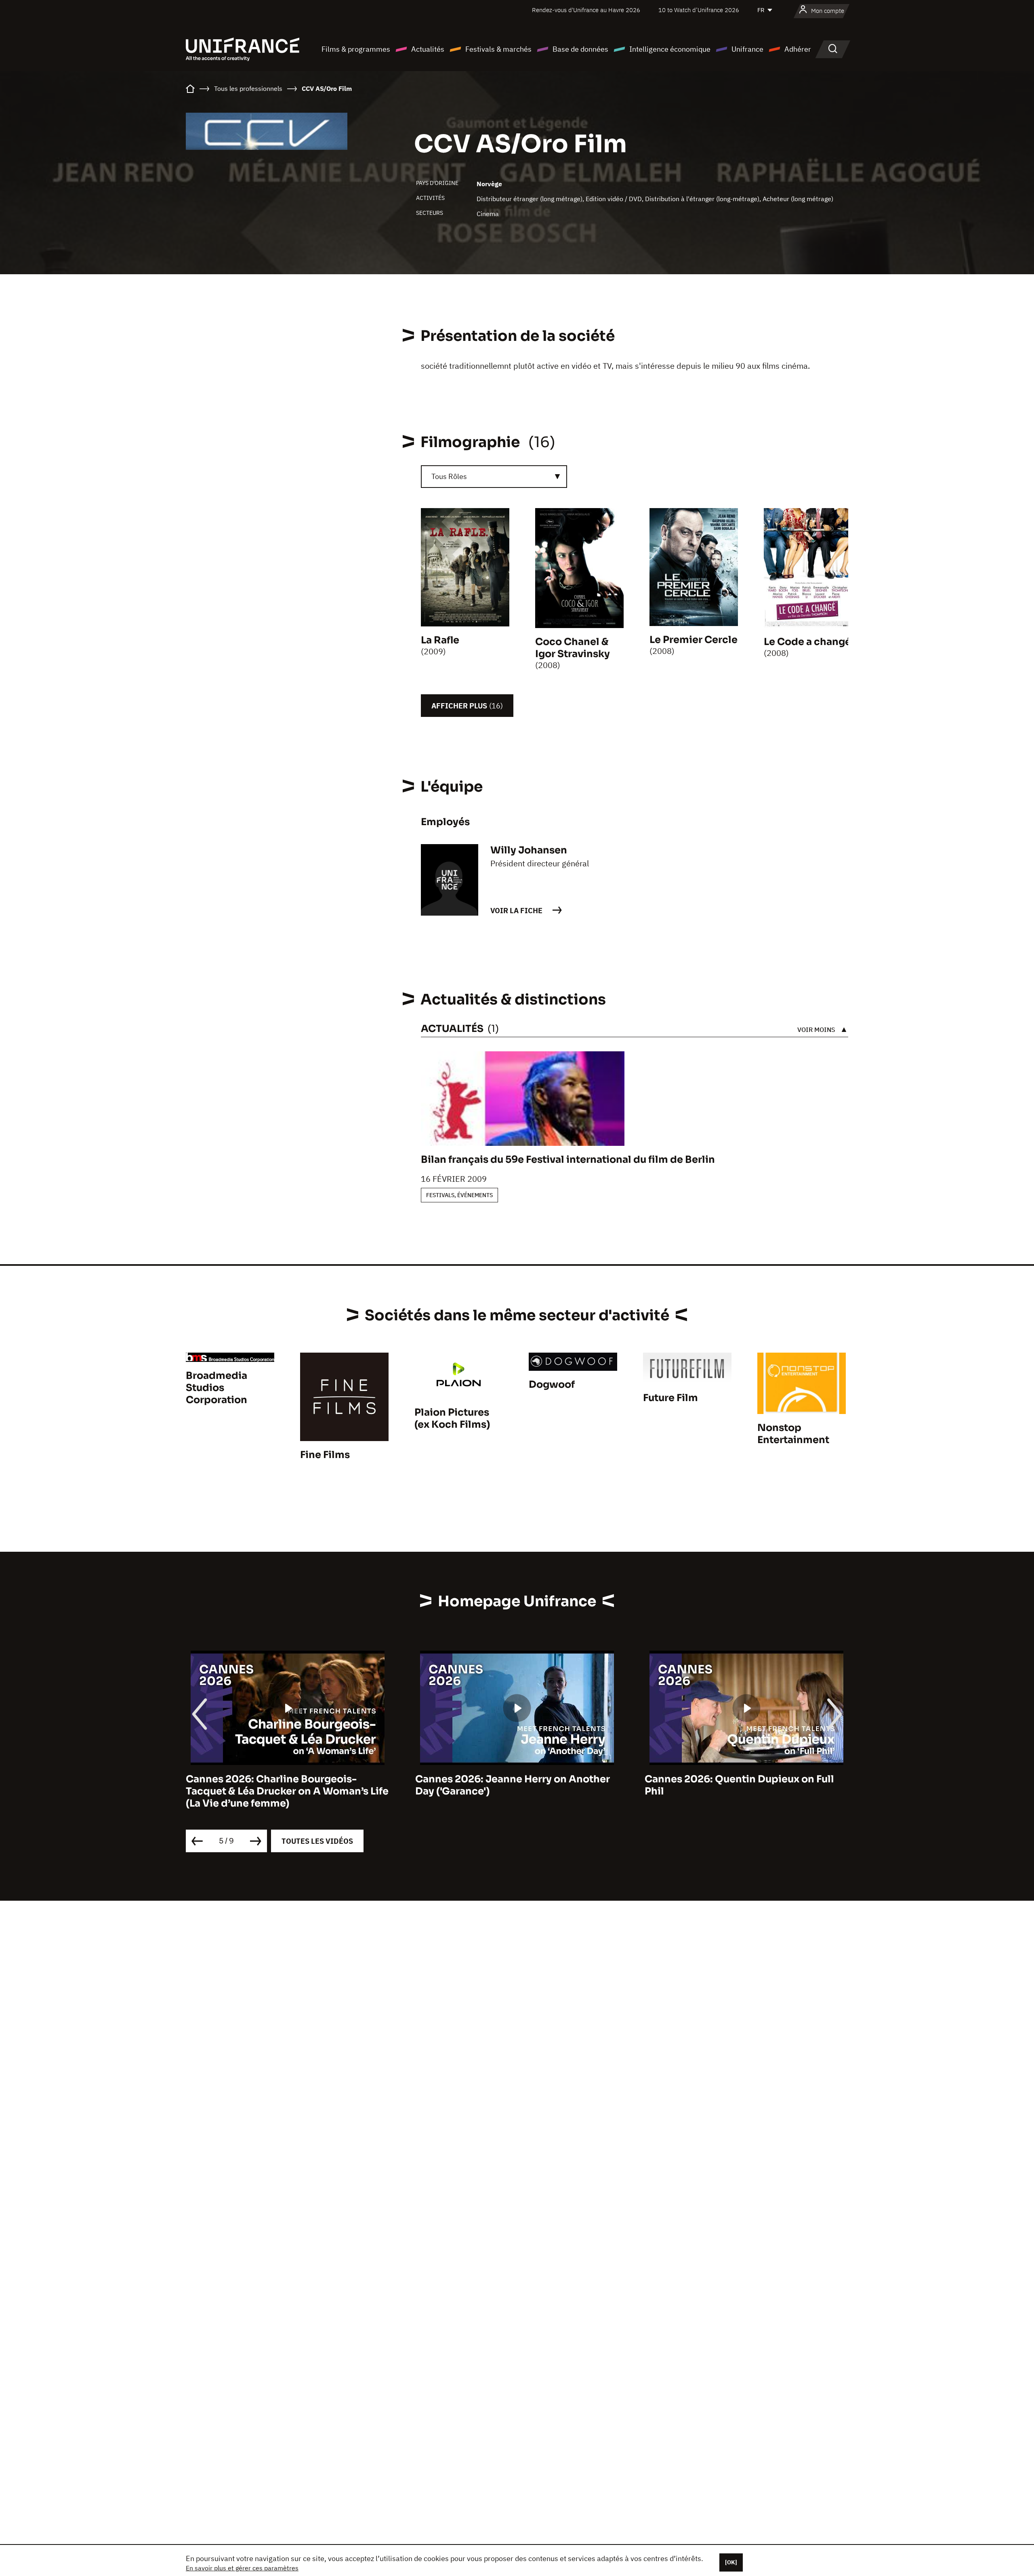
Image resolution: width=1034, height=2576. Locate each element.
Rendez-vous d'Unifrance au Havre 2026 (586, 10)
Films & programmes (356, 49)
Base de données (580, 49)
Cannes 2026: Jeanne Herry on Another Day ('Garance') (283, 1785)
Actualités (428, 49)
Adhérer (798, 49)
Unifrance (747, 49)
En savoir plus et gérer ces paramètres (242, 2568)
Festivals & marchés (498, 49)
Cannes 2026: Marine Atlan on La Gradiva (746, 1779)
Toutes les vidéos (317, 1841)
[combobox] (494, 477)
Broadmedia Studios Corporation (216, 1388)
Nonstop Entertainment (793, 1434)
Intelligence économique (670, 49)
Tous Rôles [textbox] (449, 476)
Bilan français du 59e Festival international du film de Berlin (568, 1160)
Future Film (670, 1398)
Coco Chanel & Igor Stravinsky (573, 648)
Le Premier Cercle (694, 640)
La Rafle (440, 640)
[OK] (731, 2562)
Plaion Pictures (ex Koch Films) (452, 1418)
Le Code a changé (807, 642)
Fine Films (325, 1455)
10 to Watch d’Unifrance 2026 (699, 10)
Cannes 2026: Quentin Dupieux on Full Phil (510, 1785)
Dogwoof (552, 1385)
